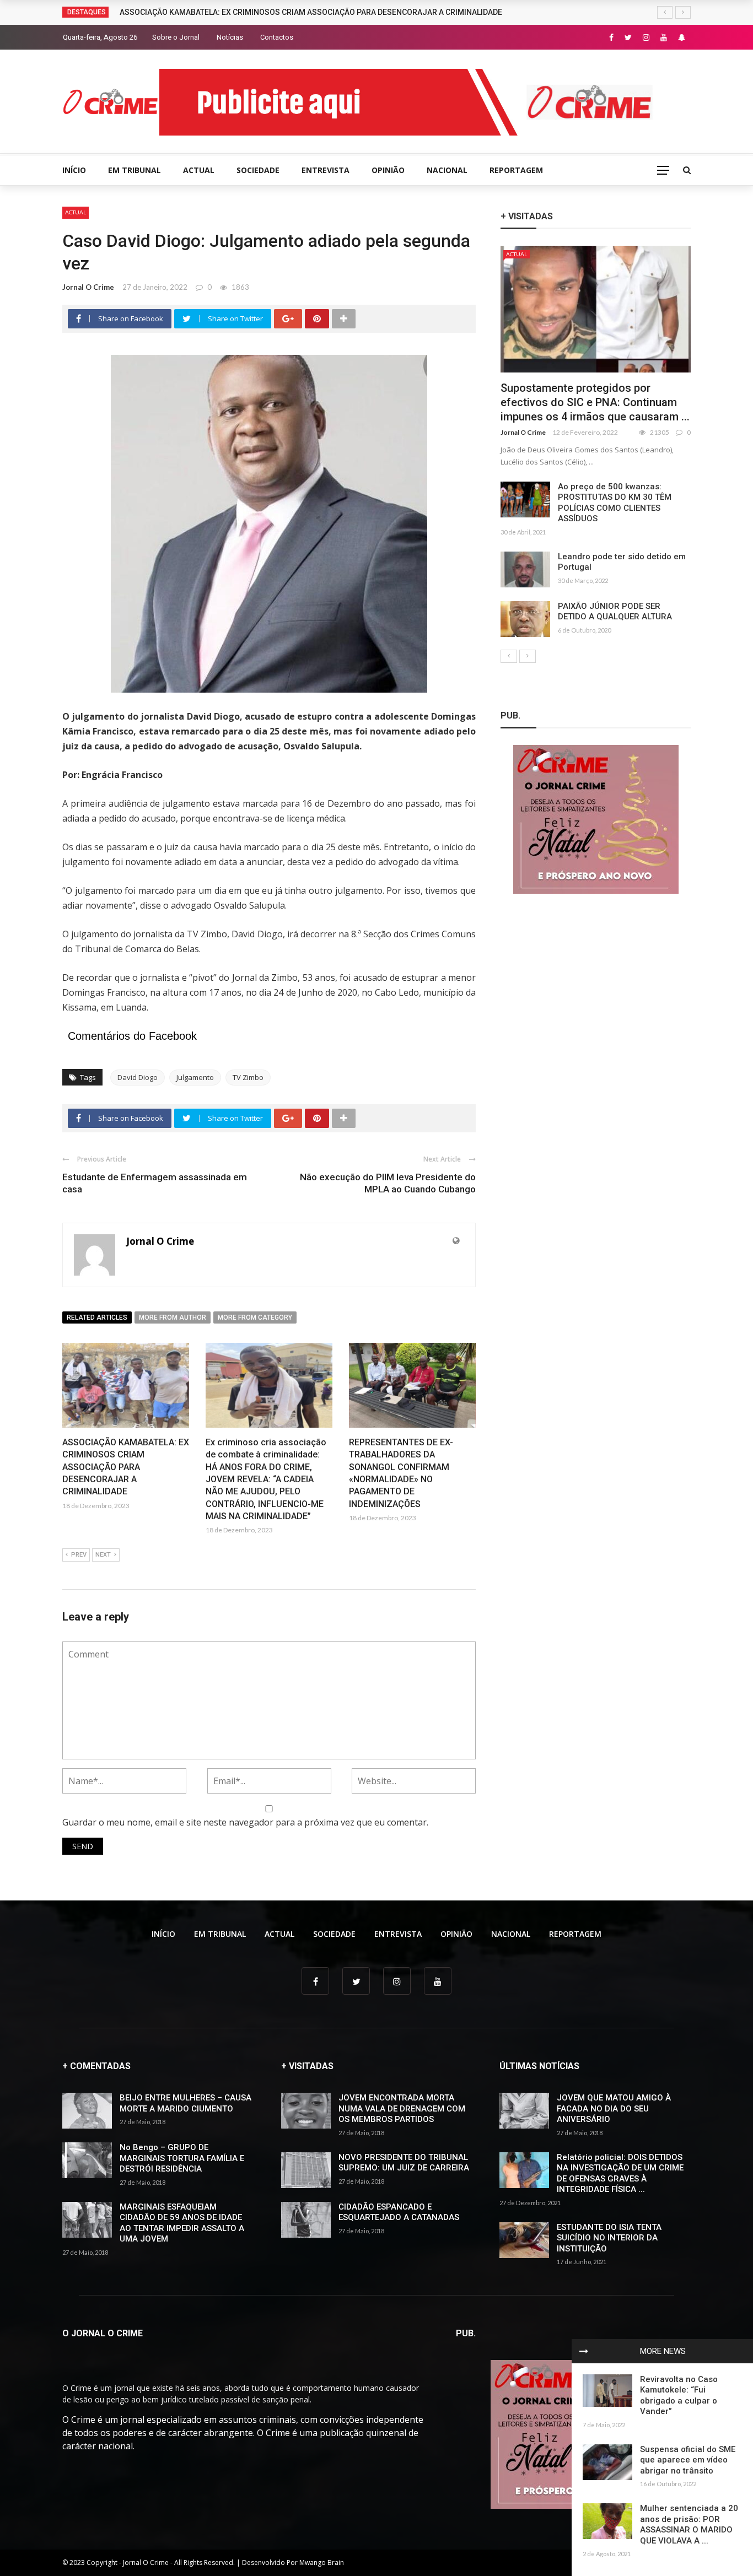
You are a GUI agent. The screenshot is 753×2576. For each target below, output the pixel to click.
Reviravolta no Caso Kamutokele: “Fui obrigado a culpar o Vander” (679, 2396)
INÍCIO (74, 170)
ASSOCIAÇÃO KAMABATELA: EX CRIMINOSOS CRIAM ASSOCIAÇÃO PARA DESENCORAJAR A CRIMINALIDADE (311, 12)
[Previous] (509, 656)
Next (103, 1555)
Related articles (97, 1317)
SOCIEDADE (258, 170)
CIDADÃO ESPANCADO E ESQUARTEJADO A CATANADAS (399, 2212)
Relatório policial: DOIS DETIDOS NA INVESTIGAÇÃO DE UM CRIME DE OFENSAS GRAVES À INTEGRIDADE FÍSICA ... (620, 2173)
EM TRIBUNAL (135, 170)
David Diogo (138, 1077)
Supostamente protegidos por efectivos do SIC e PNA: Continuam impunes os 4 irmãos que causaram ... (595, 402)
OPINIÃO (388, 170)
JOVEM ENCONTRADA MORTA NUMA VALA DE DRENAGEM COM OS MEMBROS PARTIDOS (402, 2108)
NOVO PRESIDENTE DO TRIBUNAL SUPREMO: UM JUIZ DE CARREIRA (404, 2163)
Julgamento (195, 1077)
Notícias (230, 37)
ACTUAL (199, 170)
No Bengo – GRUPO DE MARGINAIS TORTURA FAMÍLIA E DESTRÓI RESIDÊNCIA (182, 2158)
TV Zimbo (248, 1077)
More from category (255, 1317)
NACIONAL (447, 170)
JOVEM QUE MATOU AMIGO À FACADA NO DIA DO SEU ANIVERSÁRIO (614, 2108)
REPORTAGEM (516, 170)
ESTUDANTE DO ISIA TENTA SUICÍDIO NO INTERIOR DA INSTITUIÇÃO (609, 2238)
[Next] (528, 656)
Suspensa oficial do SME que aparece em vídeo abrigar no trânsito (688, 2460)
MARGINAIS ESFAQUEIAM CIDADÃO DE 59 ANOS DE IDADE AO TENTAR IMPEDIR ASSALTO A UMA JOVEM (182, 2223)
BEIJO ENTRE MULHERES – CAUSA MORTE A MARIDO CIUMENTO (185, 2103)
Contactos (277, 37)
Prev (79, 1555)
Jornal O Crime (88, 287)
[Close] (584, 2351)
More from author (173, 1317)
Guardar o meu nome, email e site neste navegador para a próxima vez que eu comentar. (245, 1822)
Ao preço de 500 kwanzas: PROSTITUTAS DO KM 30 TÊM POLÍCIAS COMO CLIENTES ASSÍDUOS (615, 503)
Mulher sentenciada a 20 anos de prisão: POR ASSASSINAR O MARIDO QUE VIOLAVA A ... (689, 2524)
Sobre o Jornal (176, 37)
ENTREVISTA (326, 170)
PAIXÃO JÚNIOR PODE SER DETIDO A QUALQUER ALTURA (615, 612)
